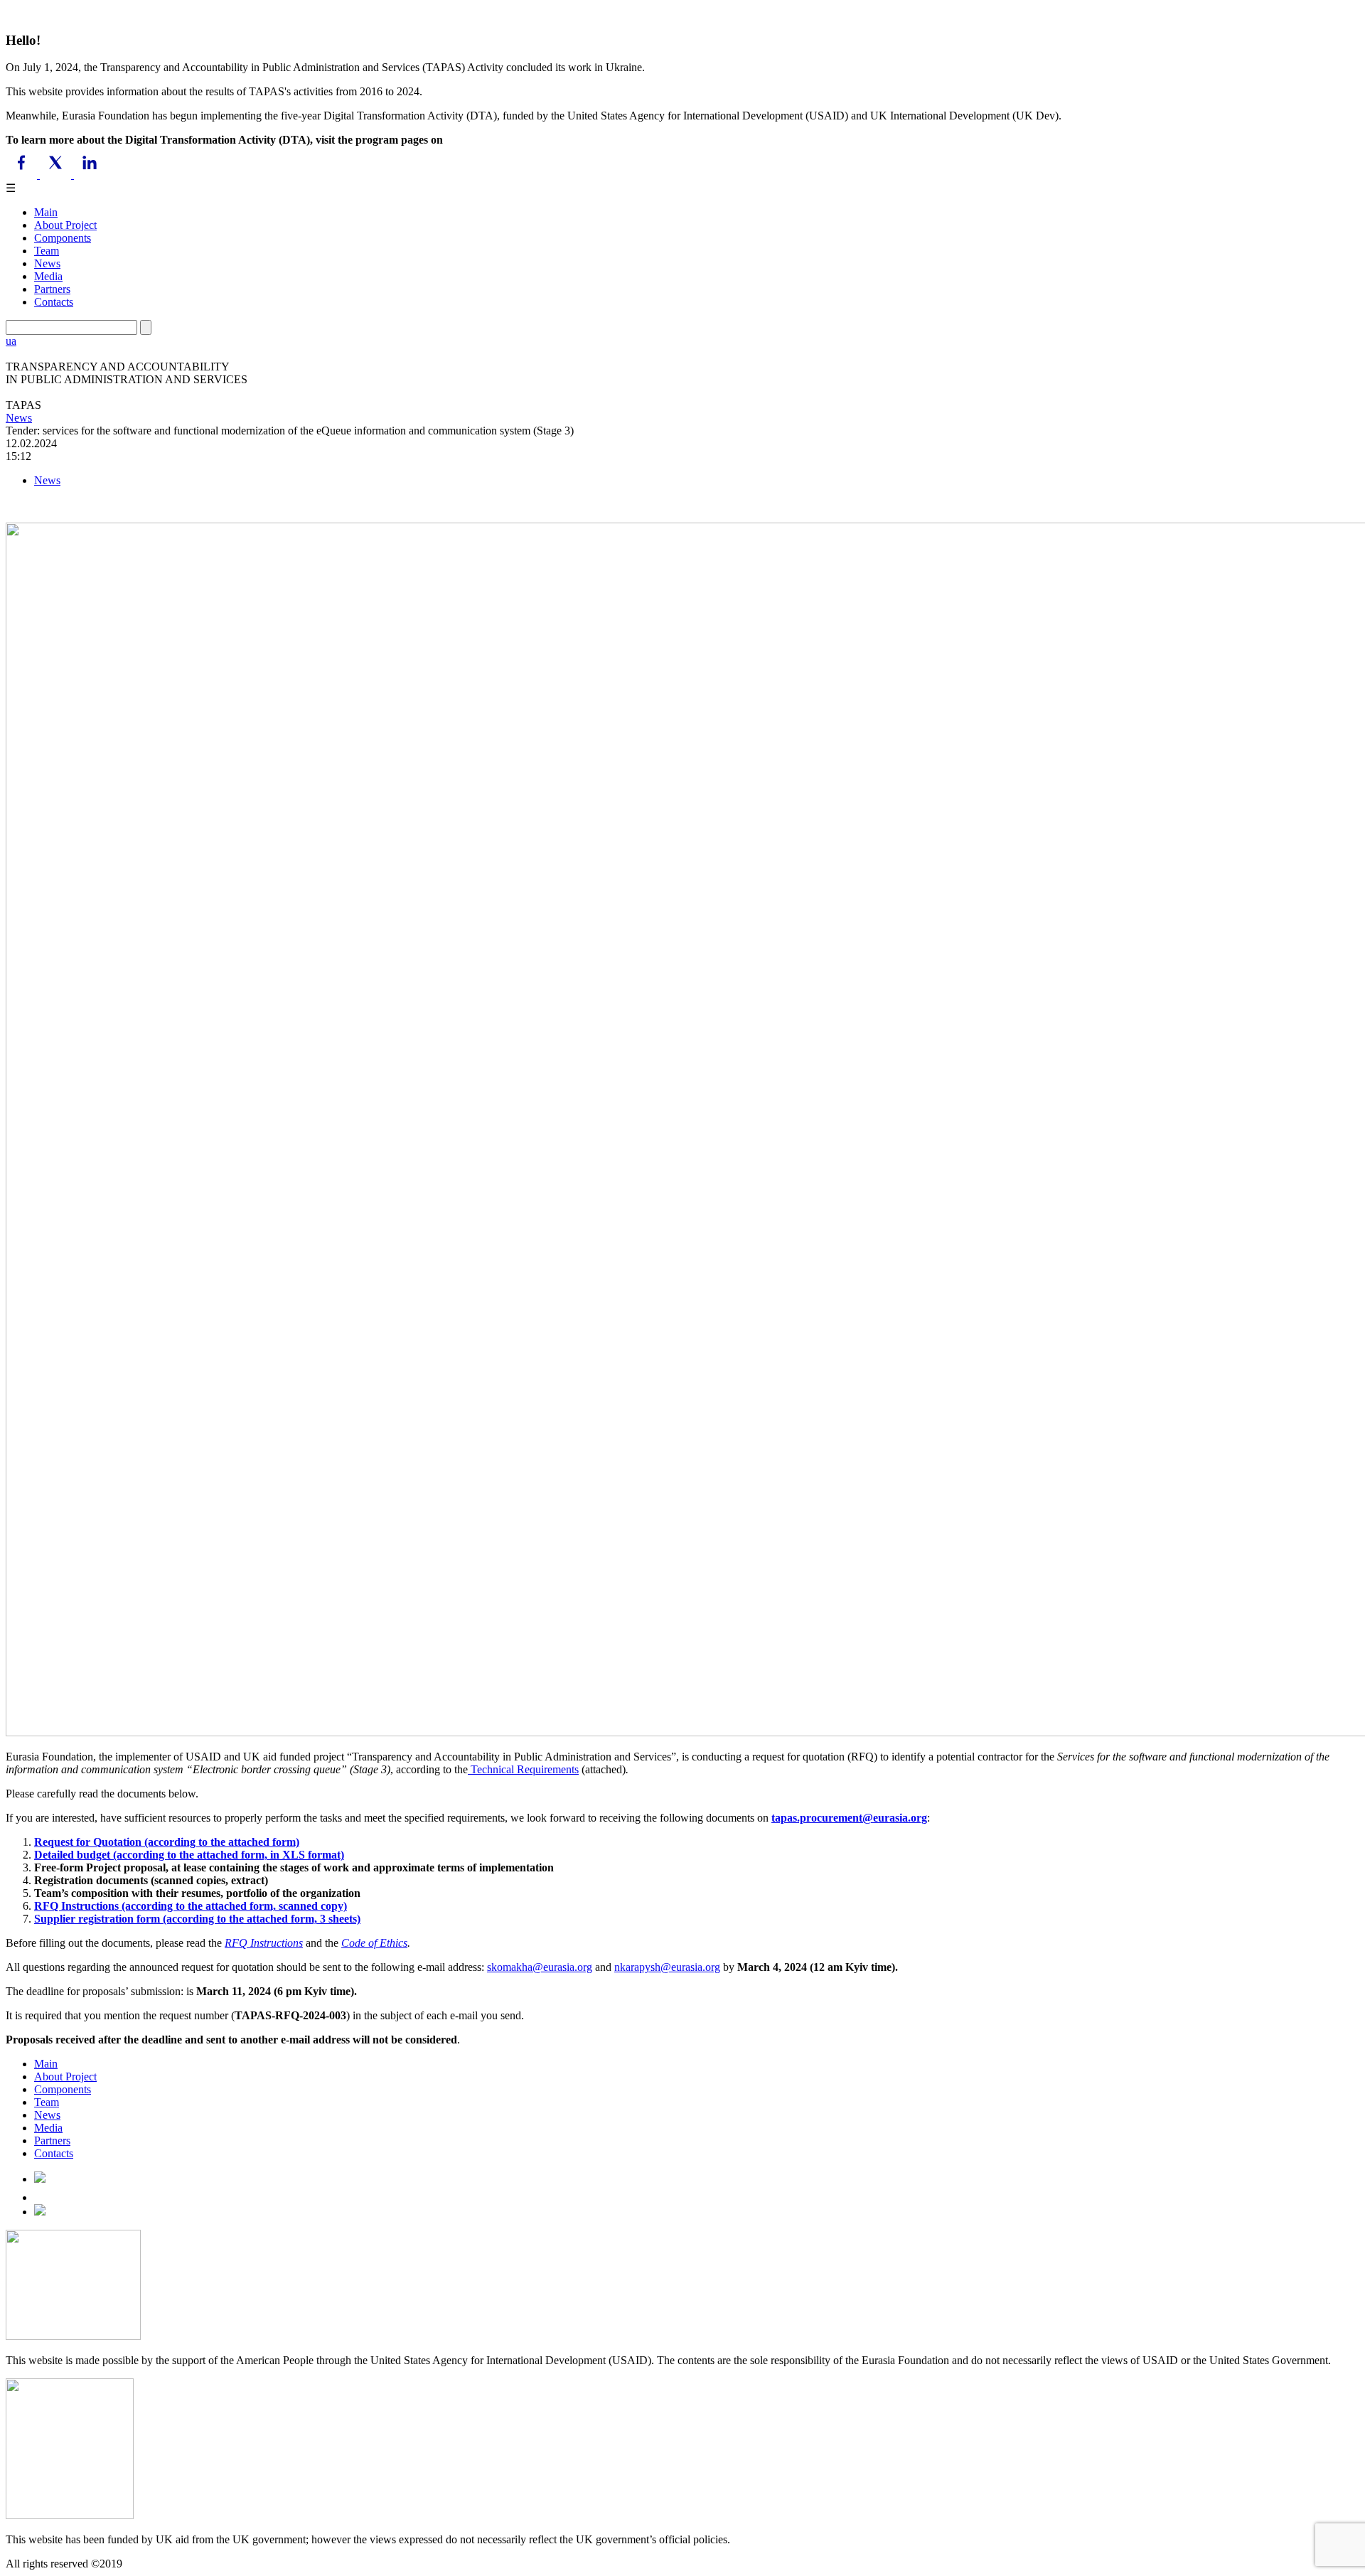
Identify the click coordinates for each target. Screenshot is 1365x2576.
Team (47, 251)
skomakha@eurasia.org (540, 1967)
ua (11, 341)
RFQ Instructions (264, 1943)
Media (48, 276)
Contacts (54, 302)
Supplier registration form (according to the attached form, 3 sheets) (197, 1919)
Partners (52, 289)
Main (46, 212)
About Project (65, 225)
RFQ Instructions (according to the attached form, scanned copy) (191, 1906)
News (47, 263)
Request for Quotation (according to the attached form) (167, 1842)
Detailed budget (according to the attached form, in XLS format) (189, 1855)
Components (63, 238)
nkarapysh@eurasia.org (667, 1967)
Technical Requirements (523, 1769)
